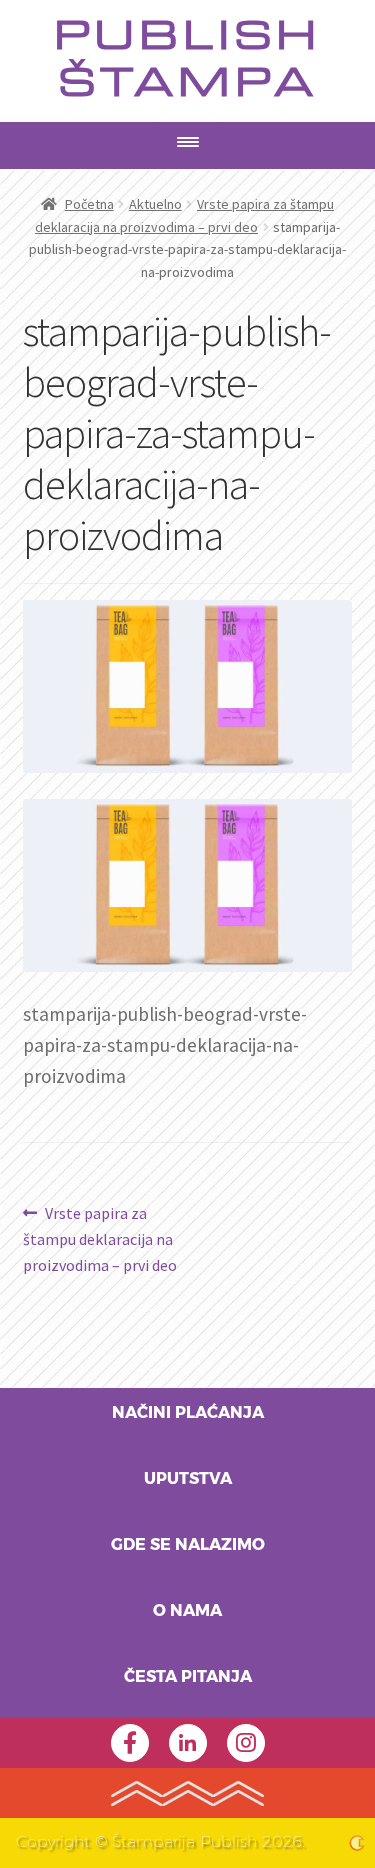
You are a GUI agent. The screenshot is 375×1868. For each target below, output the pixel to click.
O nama (187, 1611)
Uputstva (188, 1479)
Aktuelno (155, 204)
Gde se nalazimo (188, 1545)
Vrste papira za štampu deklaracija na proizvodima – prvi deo (100, 1238)
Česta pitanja (188, 1677)
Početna (89, 204)
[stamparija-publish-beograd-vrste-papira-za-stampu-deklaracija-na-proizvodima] (188, 885)
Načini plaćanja (188, 1413)
